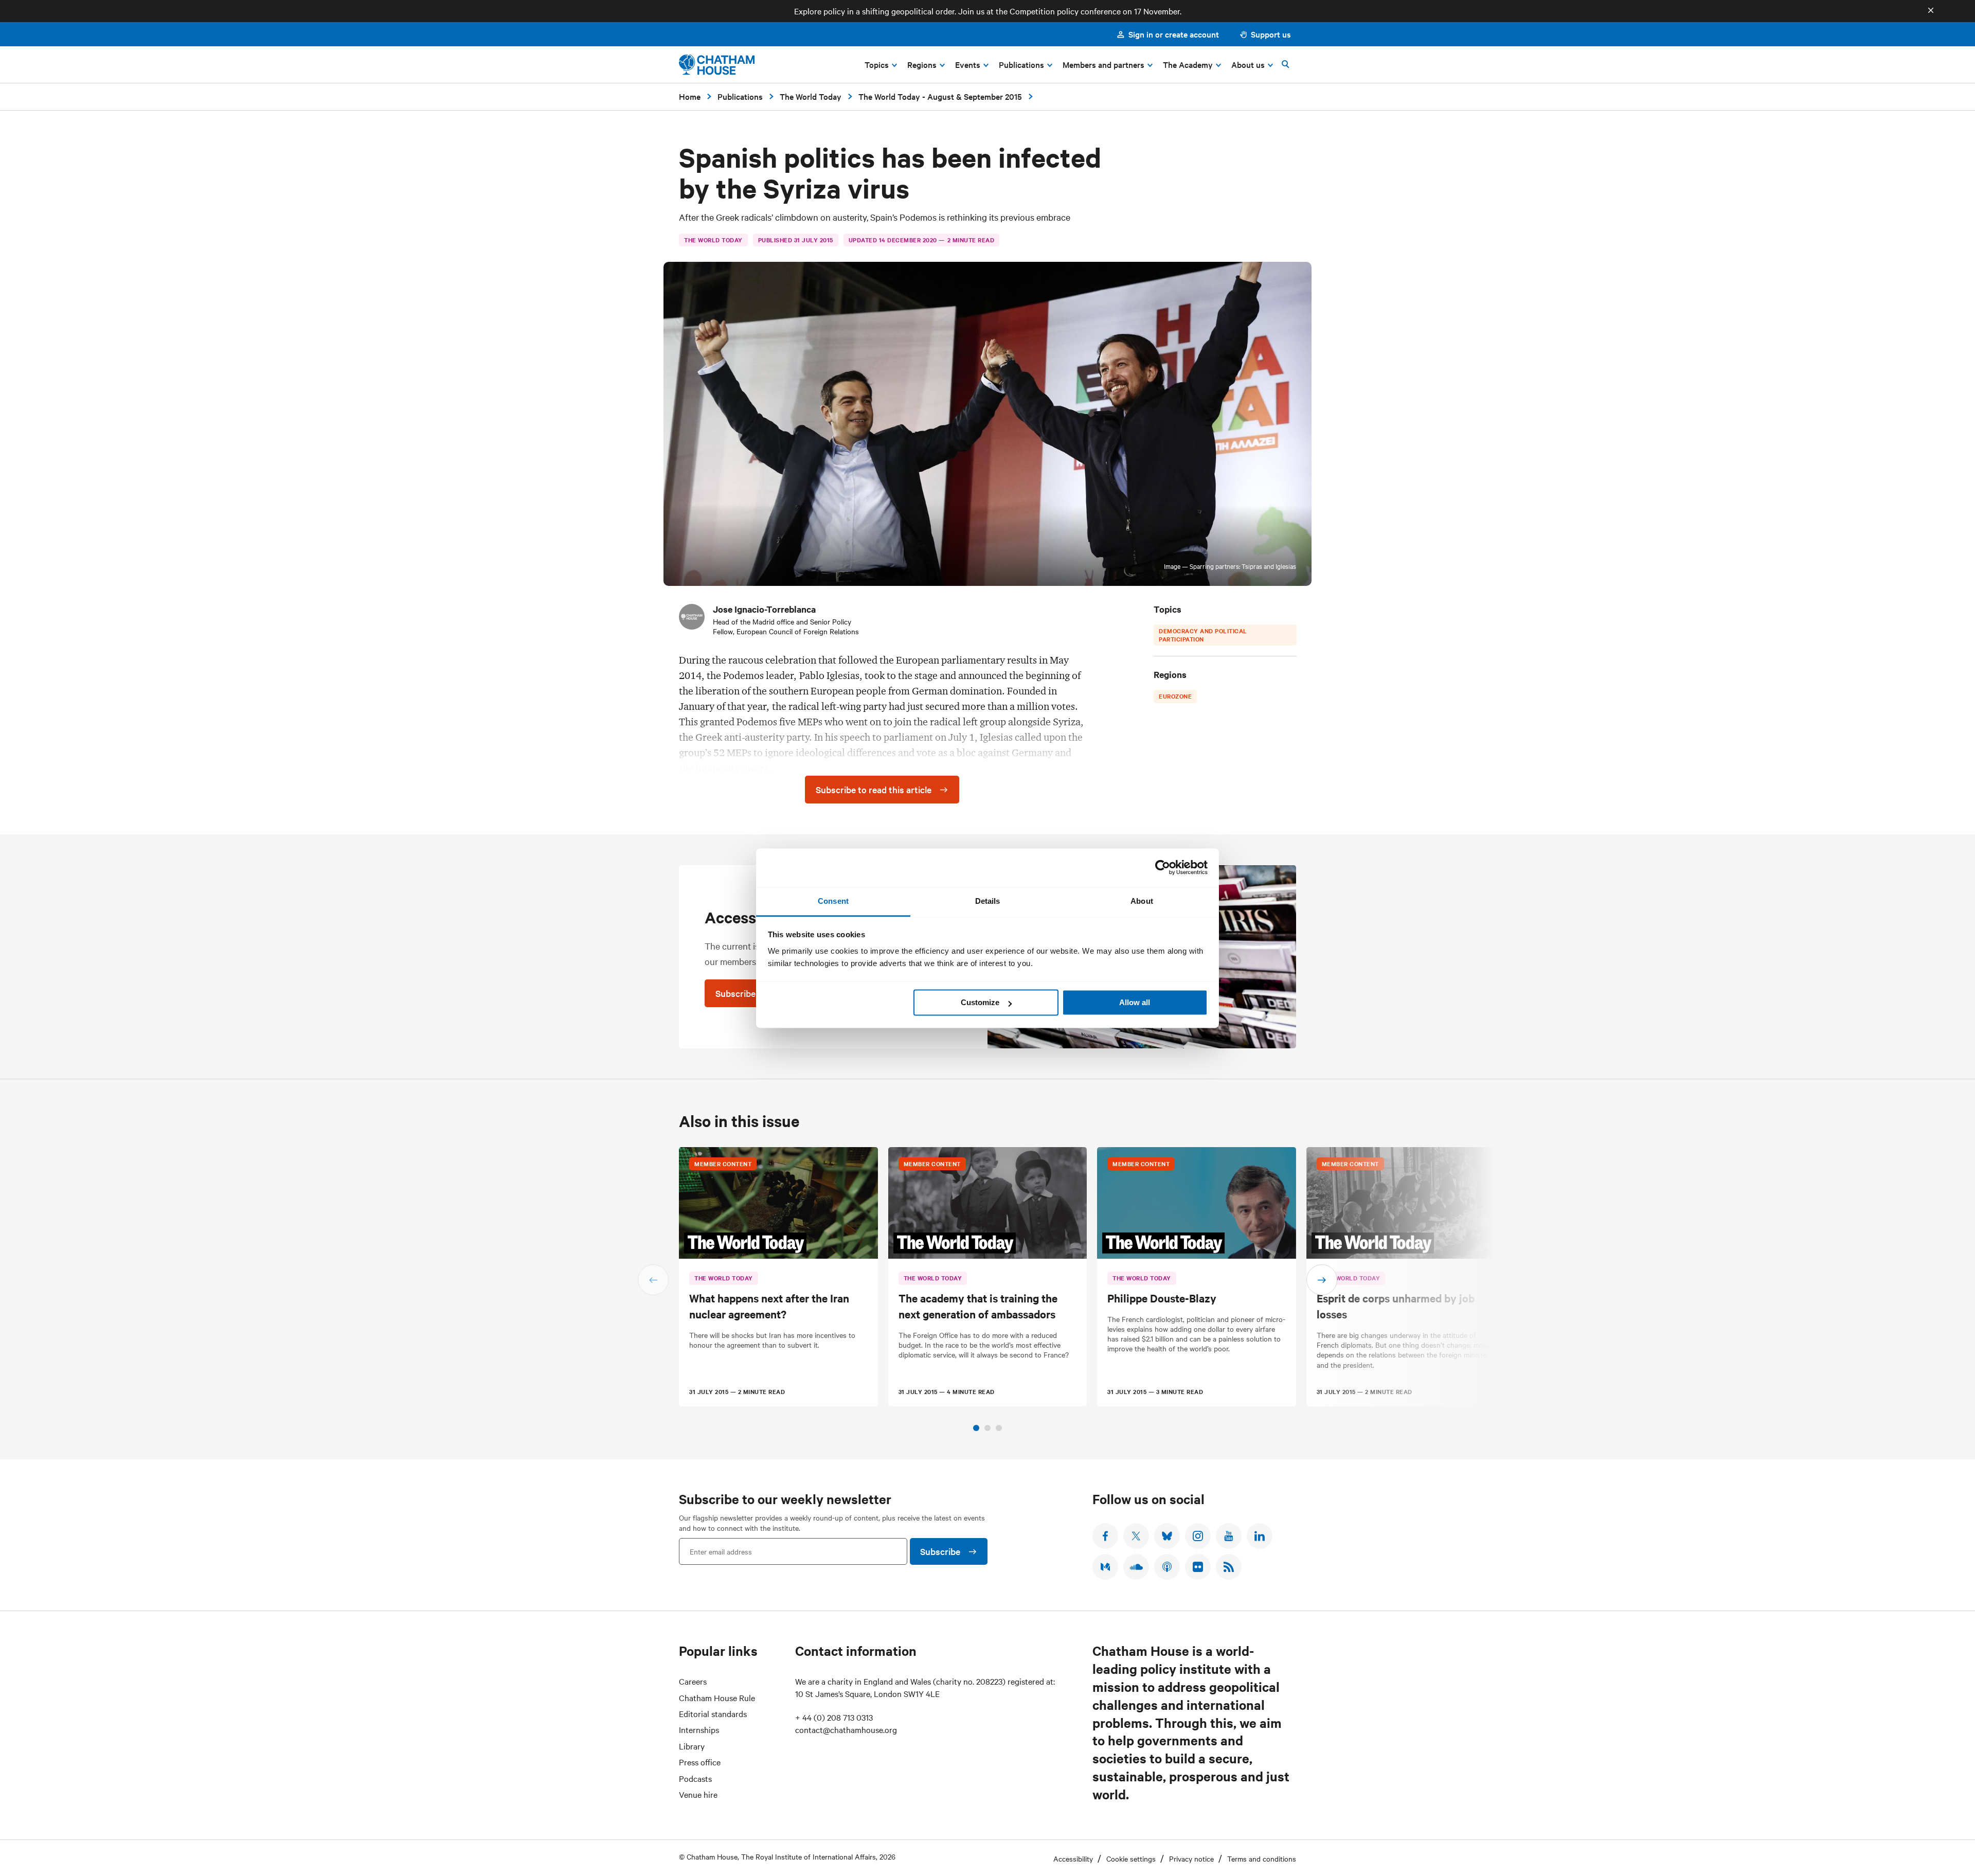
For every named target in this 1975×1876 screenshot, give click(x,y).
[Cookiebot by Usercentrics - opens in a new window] (1163, 867)
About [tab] (1142, 901)
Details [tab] (988, 901)
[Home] (717, 65)
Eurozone (1175, 696)
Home (690, 96)
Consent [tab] (833, 901)
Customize (980, 1002)
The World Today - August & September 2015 (940, 96)
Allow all (1135, 1002)
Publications (740, 96)
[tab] (976, 1428)
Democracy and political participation (1203, 635)
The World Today (811, 96)
